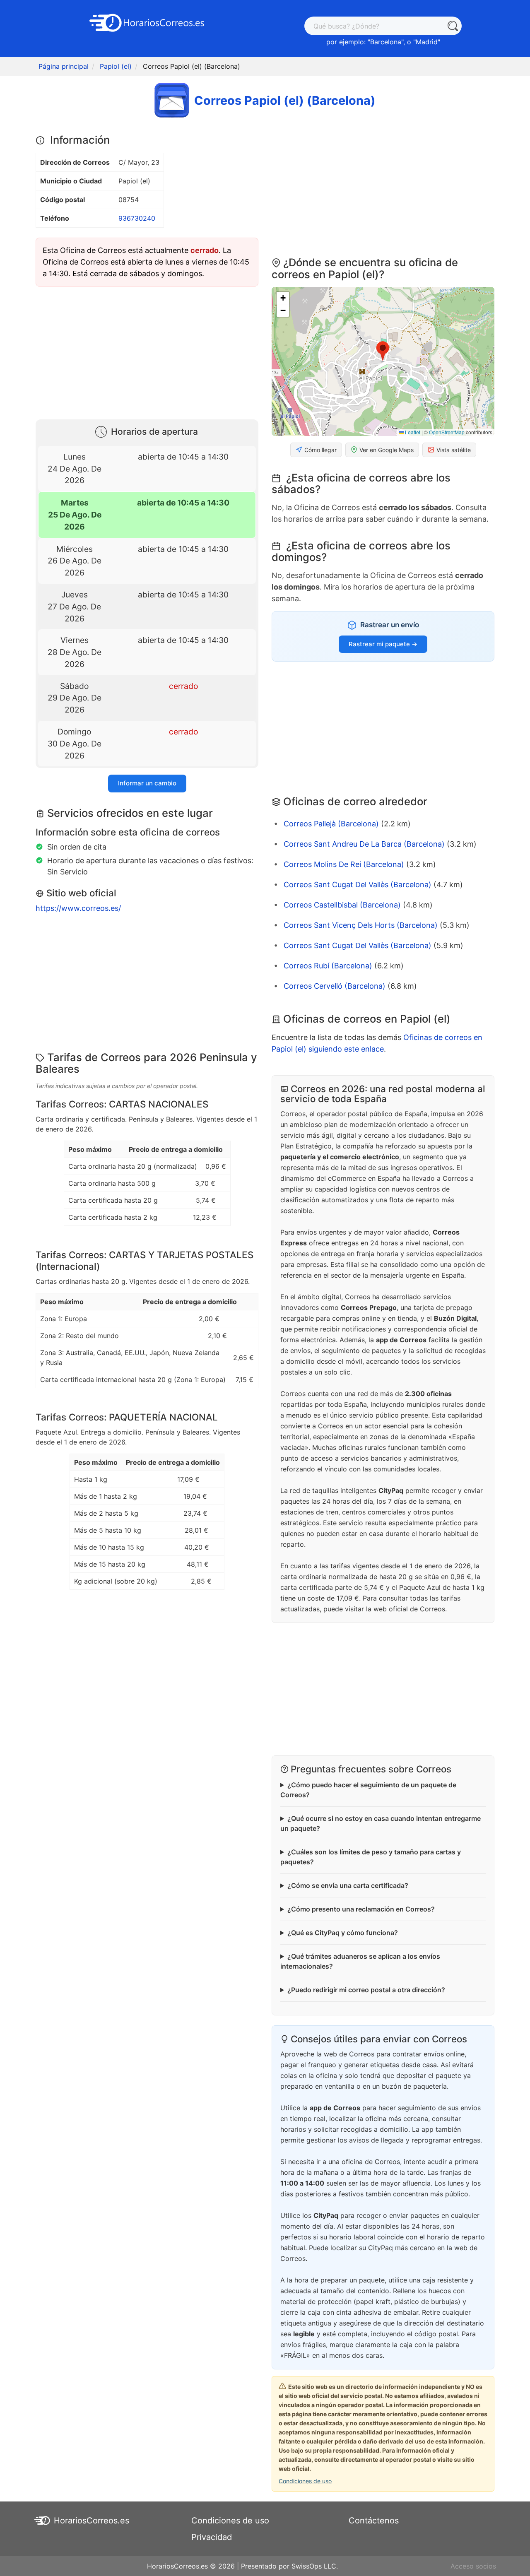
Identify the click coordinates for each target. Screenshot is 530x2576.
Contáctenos (374, 2521)
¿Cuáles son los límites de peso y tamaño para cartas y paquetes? (371, 1857)
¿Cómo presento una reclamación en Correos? (361, 1909)
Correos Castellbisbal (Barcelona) (342, 905)
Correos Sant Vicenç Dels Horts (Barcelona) (361, 925)
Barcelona (386, 42)
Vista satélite (454, 450)
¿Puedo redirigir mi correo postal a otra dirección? (366, 1990)
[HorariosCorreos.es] (147, 22)
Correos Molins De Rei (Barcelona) (344, 864)
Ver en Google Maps (387, 450)
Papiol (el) (116, 66)
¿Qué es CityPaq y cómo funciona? (343, 1933)
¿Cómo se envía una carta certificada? (348, 1885)
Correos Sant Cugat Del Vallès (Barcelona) (358, 885)
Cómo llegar (320, 450)
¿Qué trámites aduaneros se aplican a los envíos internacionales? (360, 1961)
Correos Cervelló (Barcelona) (335, 986)
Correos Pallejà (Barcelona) (331, 824)
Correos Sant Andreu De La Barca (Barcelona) (364, 844)
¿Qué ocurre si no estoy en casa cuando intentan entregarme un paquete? (381, 1823)
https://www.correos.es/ (78, 908)
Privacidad (212, 2537)
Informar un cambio (147, 783)
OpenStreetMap (447, 432)
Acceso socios (473, 2566)
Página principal (64, 66)
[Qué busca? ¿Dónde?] (452, 26)
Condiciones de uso (305, 2481)
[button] (383, 351)
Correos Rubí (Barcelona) (328, 966)
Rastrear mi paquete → (383, 644)
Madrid (427, 42)
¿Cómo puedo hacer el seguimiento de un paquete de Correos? (368, 1790)
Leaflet (412, 432)
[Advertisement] (147, 351)
